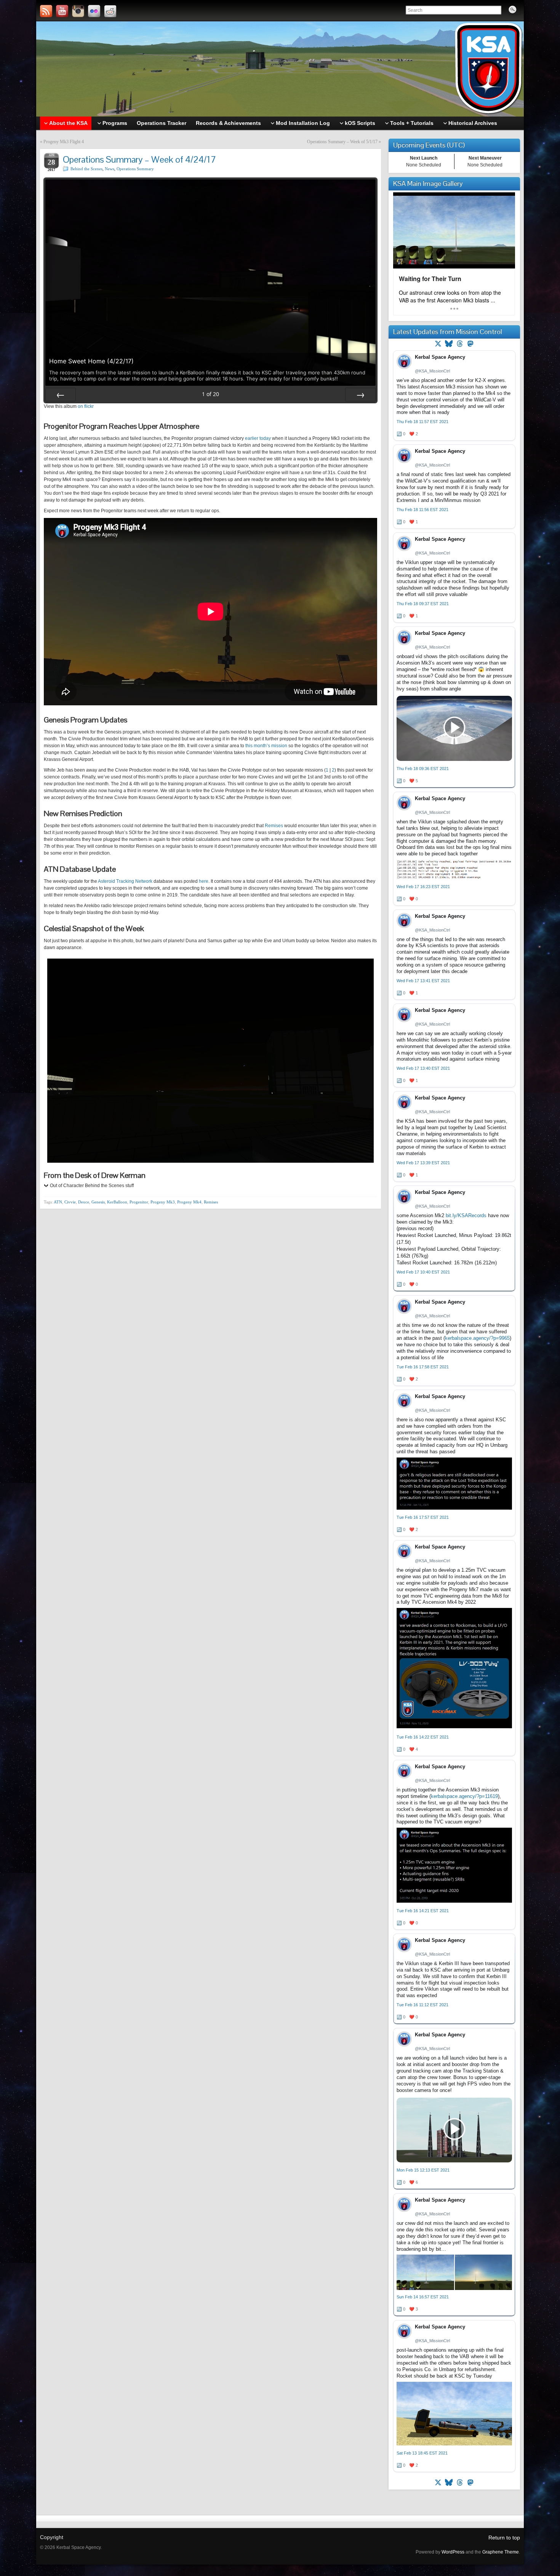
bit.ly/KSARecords (466, 1215)
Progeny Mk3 (163, 1202)
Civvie (70, 1202)
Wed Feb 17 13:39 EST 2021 (423, 1163)
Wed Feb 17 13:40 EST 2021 (423, 1068)
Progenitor (139, 1202)
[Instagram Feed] (78, 11)
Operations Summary (135, 169)
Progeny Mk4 (189, 1202)
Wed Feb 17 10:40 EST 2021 (423, 1272)
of (210, 394)
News (110, 169)
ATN (58, 1202)
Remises (274, 826)
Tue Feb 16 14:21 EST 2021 (423, 1911)
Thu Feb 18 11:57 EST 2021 (422, 422)
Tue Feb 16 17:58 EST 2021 (423, 1367)
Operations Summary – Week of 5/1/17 (342, 142)
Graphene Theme (501, 2552)
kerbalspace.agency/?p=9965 (477, 1338)
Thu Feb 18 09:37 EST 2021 (423, 604)
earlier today (258, 438)
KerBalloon (117, 1202)
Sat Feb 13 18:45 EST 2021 (422, 2453)
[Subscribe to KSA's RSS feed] (46, 11)
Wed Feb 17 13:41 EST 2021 (423, 981)
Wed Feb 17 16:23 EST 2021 (423, 887)
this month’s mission (266, 746)
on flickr (86, 406)
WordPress (453, 2552)
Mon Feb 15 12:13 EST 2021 (423, 2170)
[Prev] (61, 395)
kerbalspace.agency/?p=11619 (464, 1796)
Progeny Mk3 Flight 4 (64, 142)
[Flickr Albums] (94, 11)
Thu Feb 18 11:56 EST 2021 (422, 510)
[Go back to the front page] (280, 69)
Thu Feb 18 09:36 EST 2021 (423, 769)
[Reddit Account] (110, 11)
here (204, 881)
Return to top (504, 2538)
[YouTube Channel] (62, 11)
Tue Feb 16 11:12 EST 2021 (422, 2005)
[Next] (360, 395)
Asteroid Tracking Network (125, 881)
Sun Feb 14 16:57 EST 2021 (423, 2297)
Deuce (84, 1202)
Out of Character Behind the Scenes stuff (92, 1186)
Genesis (98, 1202)
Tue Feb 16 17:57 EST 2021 (423, 1517)
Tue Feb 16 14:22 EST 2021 (423, 1737)
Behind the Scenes (86, 169)
